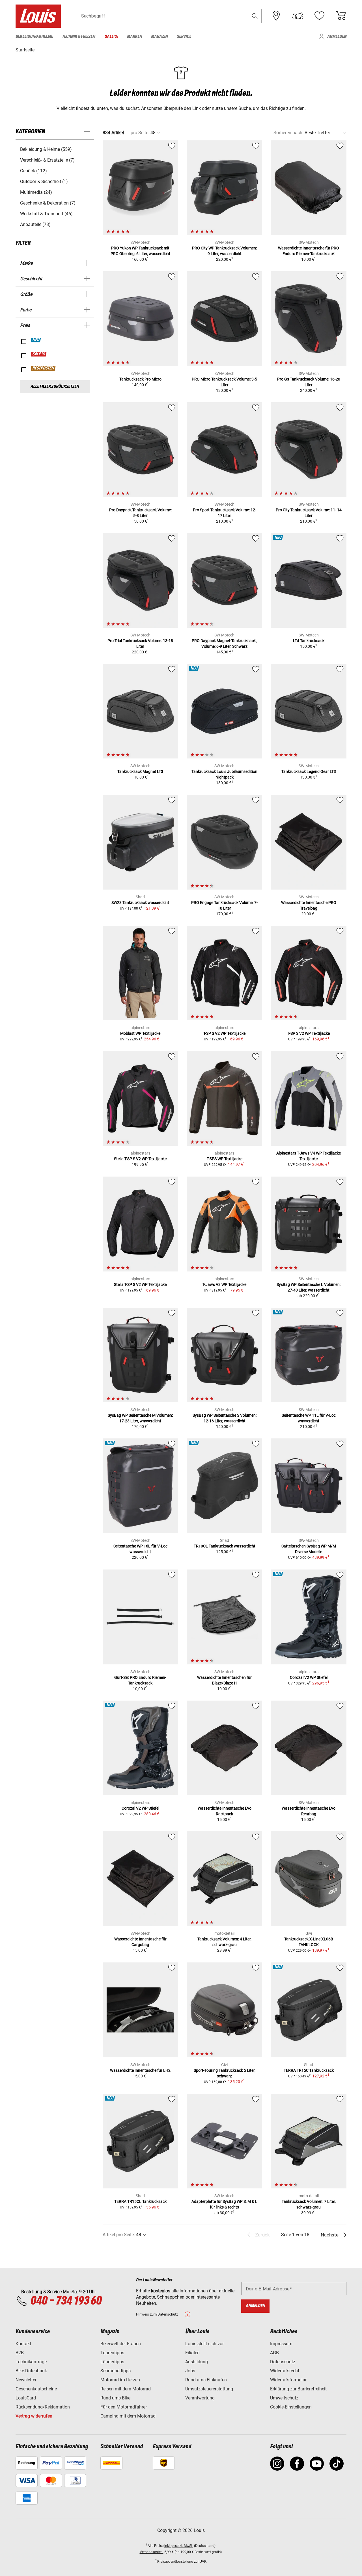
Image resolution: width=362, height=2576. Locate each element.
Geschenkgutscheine (36, 2389)
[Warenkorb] (341, 16)
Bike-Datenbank (31, 2371)
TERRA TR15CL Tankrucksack (140, 2201)
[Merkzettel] (319, 16)
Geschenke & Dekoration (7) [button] (48, 203)
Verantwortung (200, 2398)
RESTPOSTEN (43, 368)
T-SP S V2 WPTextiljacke (224, 1033)
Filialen (192, 2353)
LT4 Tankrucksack (309, 641)
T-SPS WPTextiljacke (225, 1159)
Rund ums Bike (115, 2398)
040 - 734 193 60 (66, 2301)
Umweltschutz (284, 2398)
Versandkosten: (152, 2552)
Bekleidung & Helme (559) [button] (46, 149)
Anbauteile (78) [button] (35, 224)
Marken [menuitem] (134, 37)
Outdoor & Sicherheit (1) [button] (44, 181)
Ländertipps (112, 2362)
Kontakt (23, 2344)
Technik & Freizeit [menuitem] (79, 37)
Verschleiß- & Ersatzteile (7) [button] (47, 160)
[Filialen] (276, 16)
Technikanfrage (31, 2362)
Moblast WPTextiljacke (140, 1033)
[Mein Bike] (298, 16)
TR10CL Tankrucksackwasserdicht (225, 1546)
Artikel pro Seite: (119, 2235)
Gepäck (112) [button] (34, 171)
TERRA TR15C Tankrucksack (309, 2070)
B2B (20, 2353)
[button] (255, 16)
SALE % (39, 354)
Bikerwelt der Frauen (121, 2344)
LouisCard (26, 2398)
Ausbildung (197, 2362)
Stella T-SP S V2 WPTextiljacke (140, 1159)
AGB (274, 2353)
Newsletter (26, 2380)
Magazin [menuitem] (159, 37)
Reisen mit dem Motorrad (126, 2389)
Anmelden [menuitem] (337, 37)
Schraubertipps (116, 2371)
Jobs (190, 2371)
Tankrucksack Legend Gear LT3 (309, 771)
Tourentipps (112, 2353)
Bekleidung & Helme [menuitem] (34, 37)
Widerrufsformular (288, 2380)
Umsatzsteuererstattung (209, 2389)
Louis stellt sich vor (204, 2344)
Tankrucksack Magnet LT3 (140, 771)
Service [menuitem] (184, 37)
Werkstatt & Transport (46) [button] (46, 214)
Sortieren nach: (288, 133)
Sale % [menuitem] (111, 37)
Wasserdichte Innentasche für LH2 (140, 2070)
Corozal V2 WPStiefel (309, 1677)
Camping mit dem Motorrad (128, 2416)
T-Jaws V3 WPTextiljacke (224, 1284)
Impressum (281, 2344)
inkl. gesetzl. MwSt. (179, 2546)
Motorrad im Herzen (120, 2380)
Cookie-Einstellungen (291, 2407)
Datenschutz (283, 2362)
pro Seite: (140, 133)
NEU (36, 340)
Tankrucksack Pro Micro (140, 379)
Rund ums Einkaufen (206, 2380)
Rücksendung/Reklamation (43, 2407)
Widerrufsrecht (285, 2371)
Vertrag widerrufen (34, 2416)
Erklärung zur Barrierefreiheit (298, 2389)
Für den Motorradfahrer (124, 2407)
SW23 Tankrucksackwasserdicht (140, 903)
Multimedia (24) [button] (36, 192)
